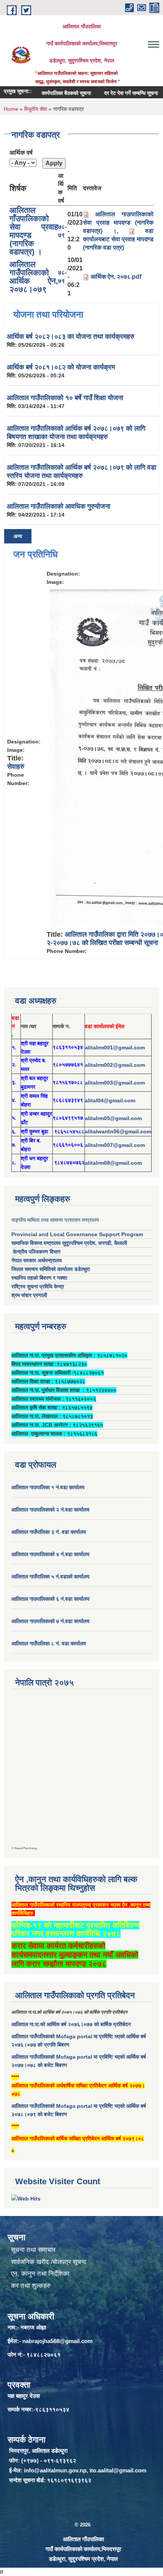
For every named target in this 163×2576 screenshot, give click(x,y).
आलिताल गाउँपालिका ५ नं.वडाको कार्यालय (50, 1577)
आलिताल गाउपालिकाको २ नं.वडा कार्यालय (51, 1510)
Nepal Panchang (26, 1848)
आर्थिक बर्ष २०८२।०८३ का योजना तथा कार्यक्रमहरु (71, 337)
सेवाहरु (16, 767)
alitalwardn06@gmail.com (118, 1131)
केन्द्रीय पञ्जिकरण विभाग (36, 1252)
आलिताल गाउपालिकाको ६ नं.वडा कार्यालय (50, 1599)
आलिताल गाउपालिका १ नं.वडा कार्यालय (49, 1487)
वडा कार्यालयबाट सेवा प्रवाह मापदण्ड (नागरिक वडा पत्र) (118, 239)
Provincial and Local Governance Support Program (77, 1234)
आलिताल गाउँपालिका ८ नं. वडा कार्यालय (49, 1643)
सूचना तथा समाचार (33, 2250)
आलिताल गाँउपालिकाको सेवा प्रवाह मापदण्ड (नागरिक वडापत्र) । (34, 231)
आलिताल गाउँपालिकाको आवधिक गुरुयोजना (59, 506)
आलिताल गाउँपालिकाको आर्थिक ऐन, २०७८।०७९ (34, 277)
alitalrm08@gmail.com (113, 1163)
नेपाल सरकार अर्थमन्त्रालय (37, 1260)
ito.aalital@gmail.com (118, 2470)
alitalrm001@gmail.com (115, 1047)
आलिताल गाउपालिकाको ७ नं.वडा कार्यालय (50, 1621)
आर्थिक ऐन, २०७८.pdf (116, 277)
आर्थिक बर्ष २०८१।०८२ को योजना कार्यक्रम (61, 367)
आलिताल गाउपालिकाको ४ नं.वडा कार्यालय (51, 1554)
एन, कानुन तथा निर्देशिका (40, 2274)
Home (11, 109)
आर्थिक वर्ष (21, 153)
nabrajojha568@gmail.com (57, 2341)
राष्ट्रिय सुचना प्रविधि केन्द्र (38, 1286)
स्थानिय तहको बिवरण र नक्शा (39, 1278)
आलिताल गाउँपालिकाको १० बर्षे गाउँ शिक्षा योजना (65, 398)
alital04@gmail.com (110, 1100)
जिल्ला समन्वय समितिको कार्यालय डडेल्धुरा (51, 1269)
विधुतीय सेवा (36, 109)
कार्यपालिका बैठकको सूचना (52, 93)
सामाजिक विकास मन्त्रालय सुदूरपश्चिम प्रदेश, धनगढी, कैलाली (69, 1243)
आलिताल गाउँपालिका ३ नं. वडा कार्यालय (49, 1532)
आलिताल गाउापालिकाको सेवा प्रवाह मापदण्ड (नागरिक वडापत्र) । (118, 223)
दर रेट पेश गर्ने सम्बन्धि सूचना (116, 93)
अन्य (18, 536)
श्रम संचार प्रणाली (29, 1295)
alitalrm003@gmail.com (115, 1083)
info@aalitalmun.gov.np (55, 2470)
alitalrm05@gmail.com (113, 1118)
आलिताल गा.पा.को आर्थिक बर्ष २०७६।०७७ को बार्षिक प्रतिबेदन (71, 2024)
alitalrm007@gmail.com (115, 1145)
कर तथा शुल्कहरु (31, 2286)
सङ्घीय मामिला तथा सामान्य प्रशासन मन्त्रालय (55, 1220)
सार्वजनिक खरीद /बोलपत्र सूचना (49, 2262)
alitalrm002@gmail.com (115, 1065)
